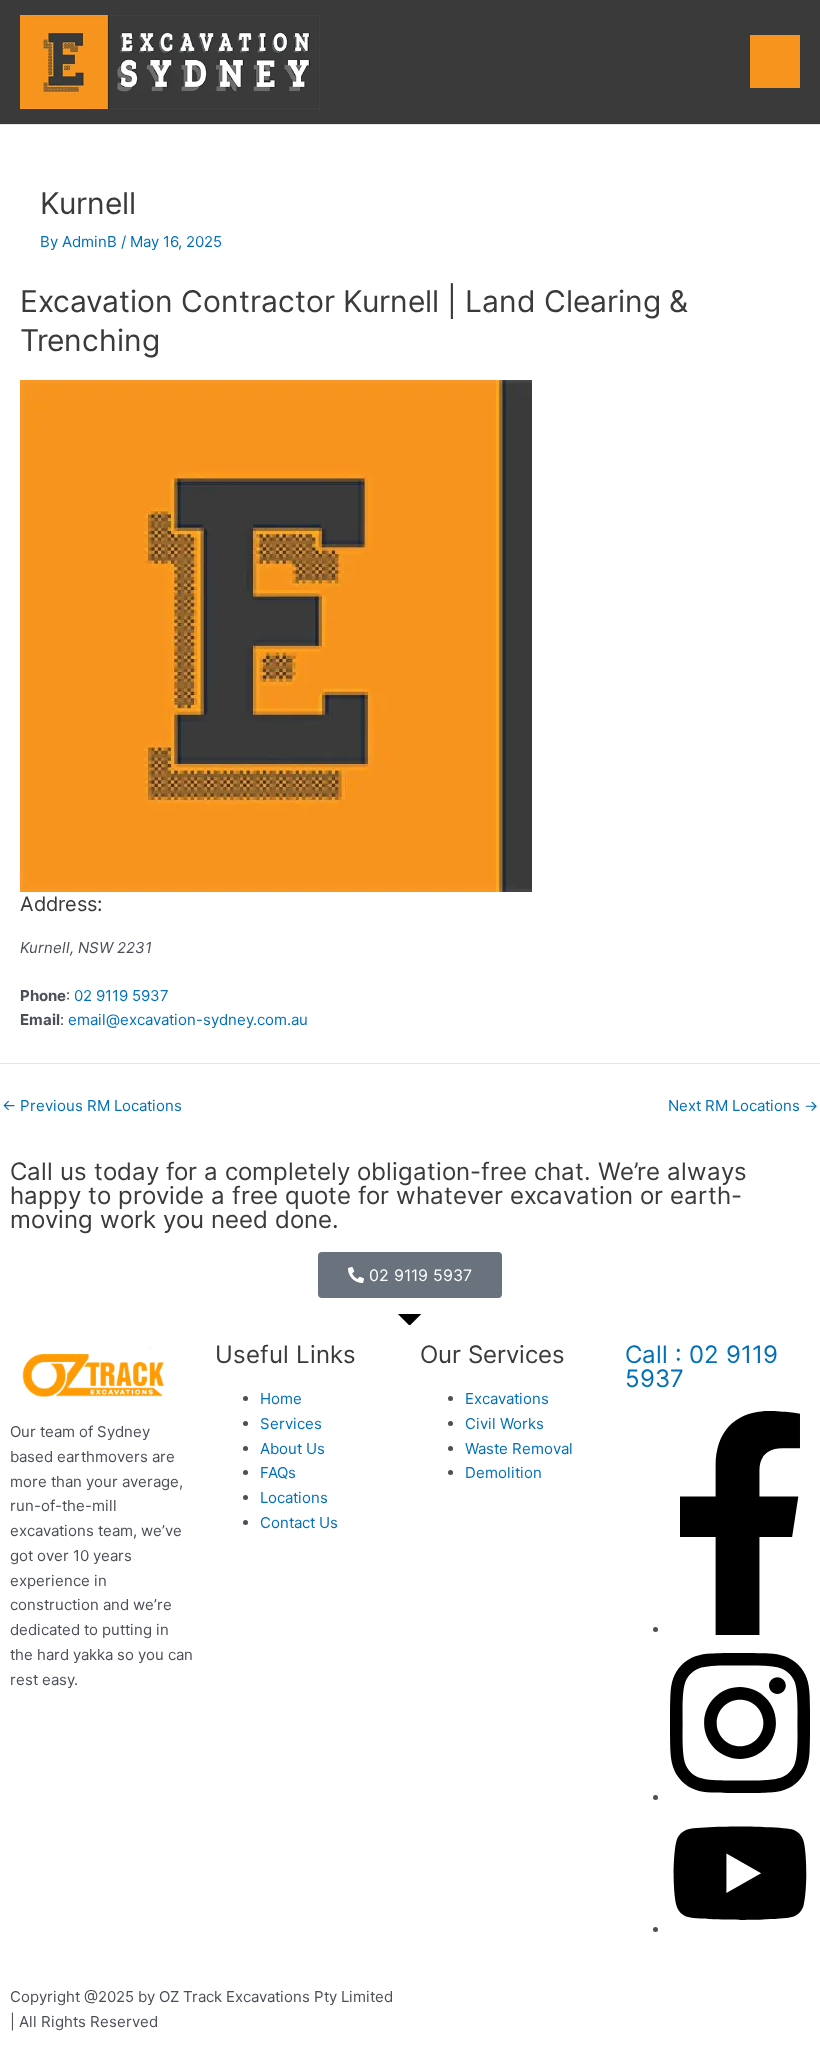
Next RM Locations (743, 1105)
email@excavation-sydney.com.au (188, 1019)
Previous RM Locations (92, 1105)
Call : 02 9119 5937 (701, 1366)
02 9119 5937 (121, 995)
